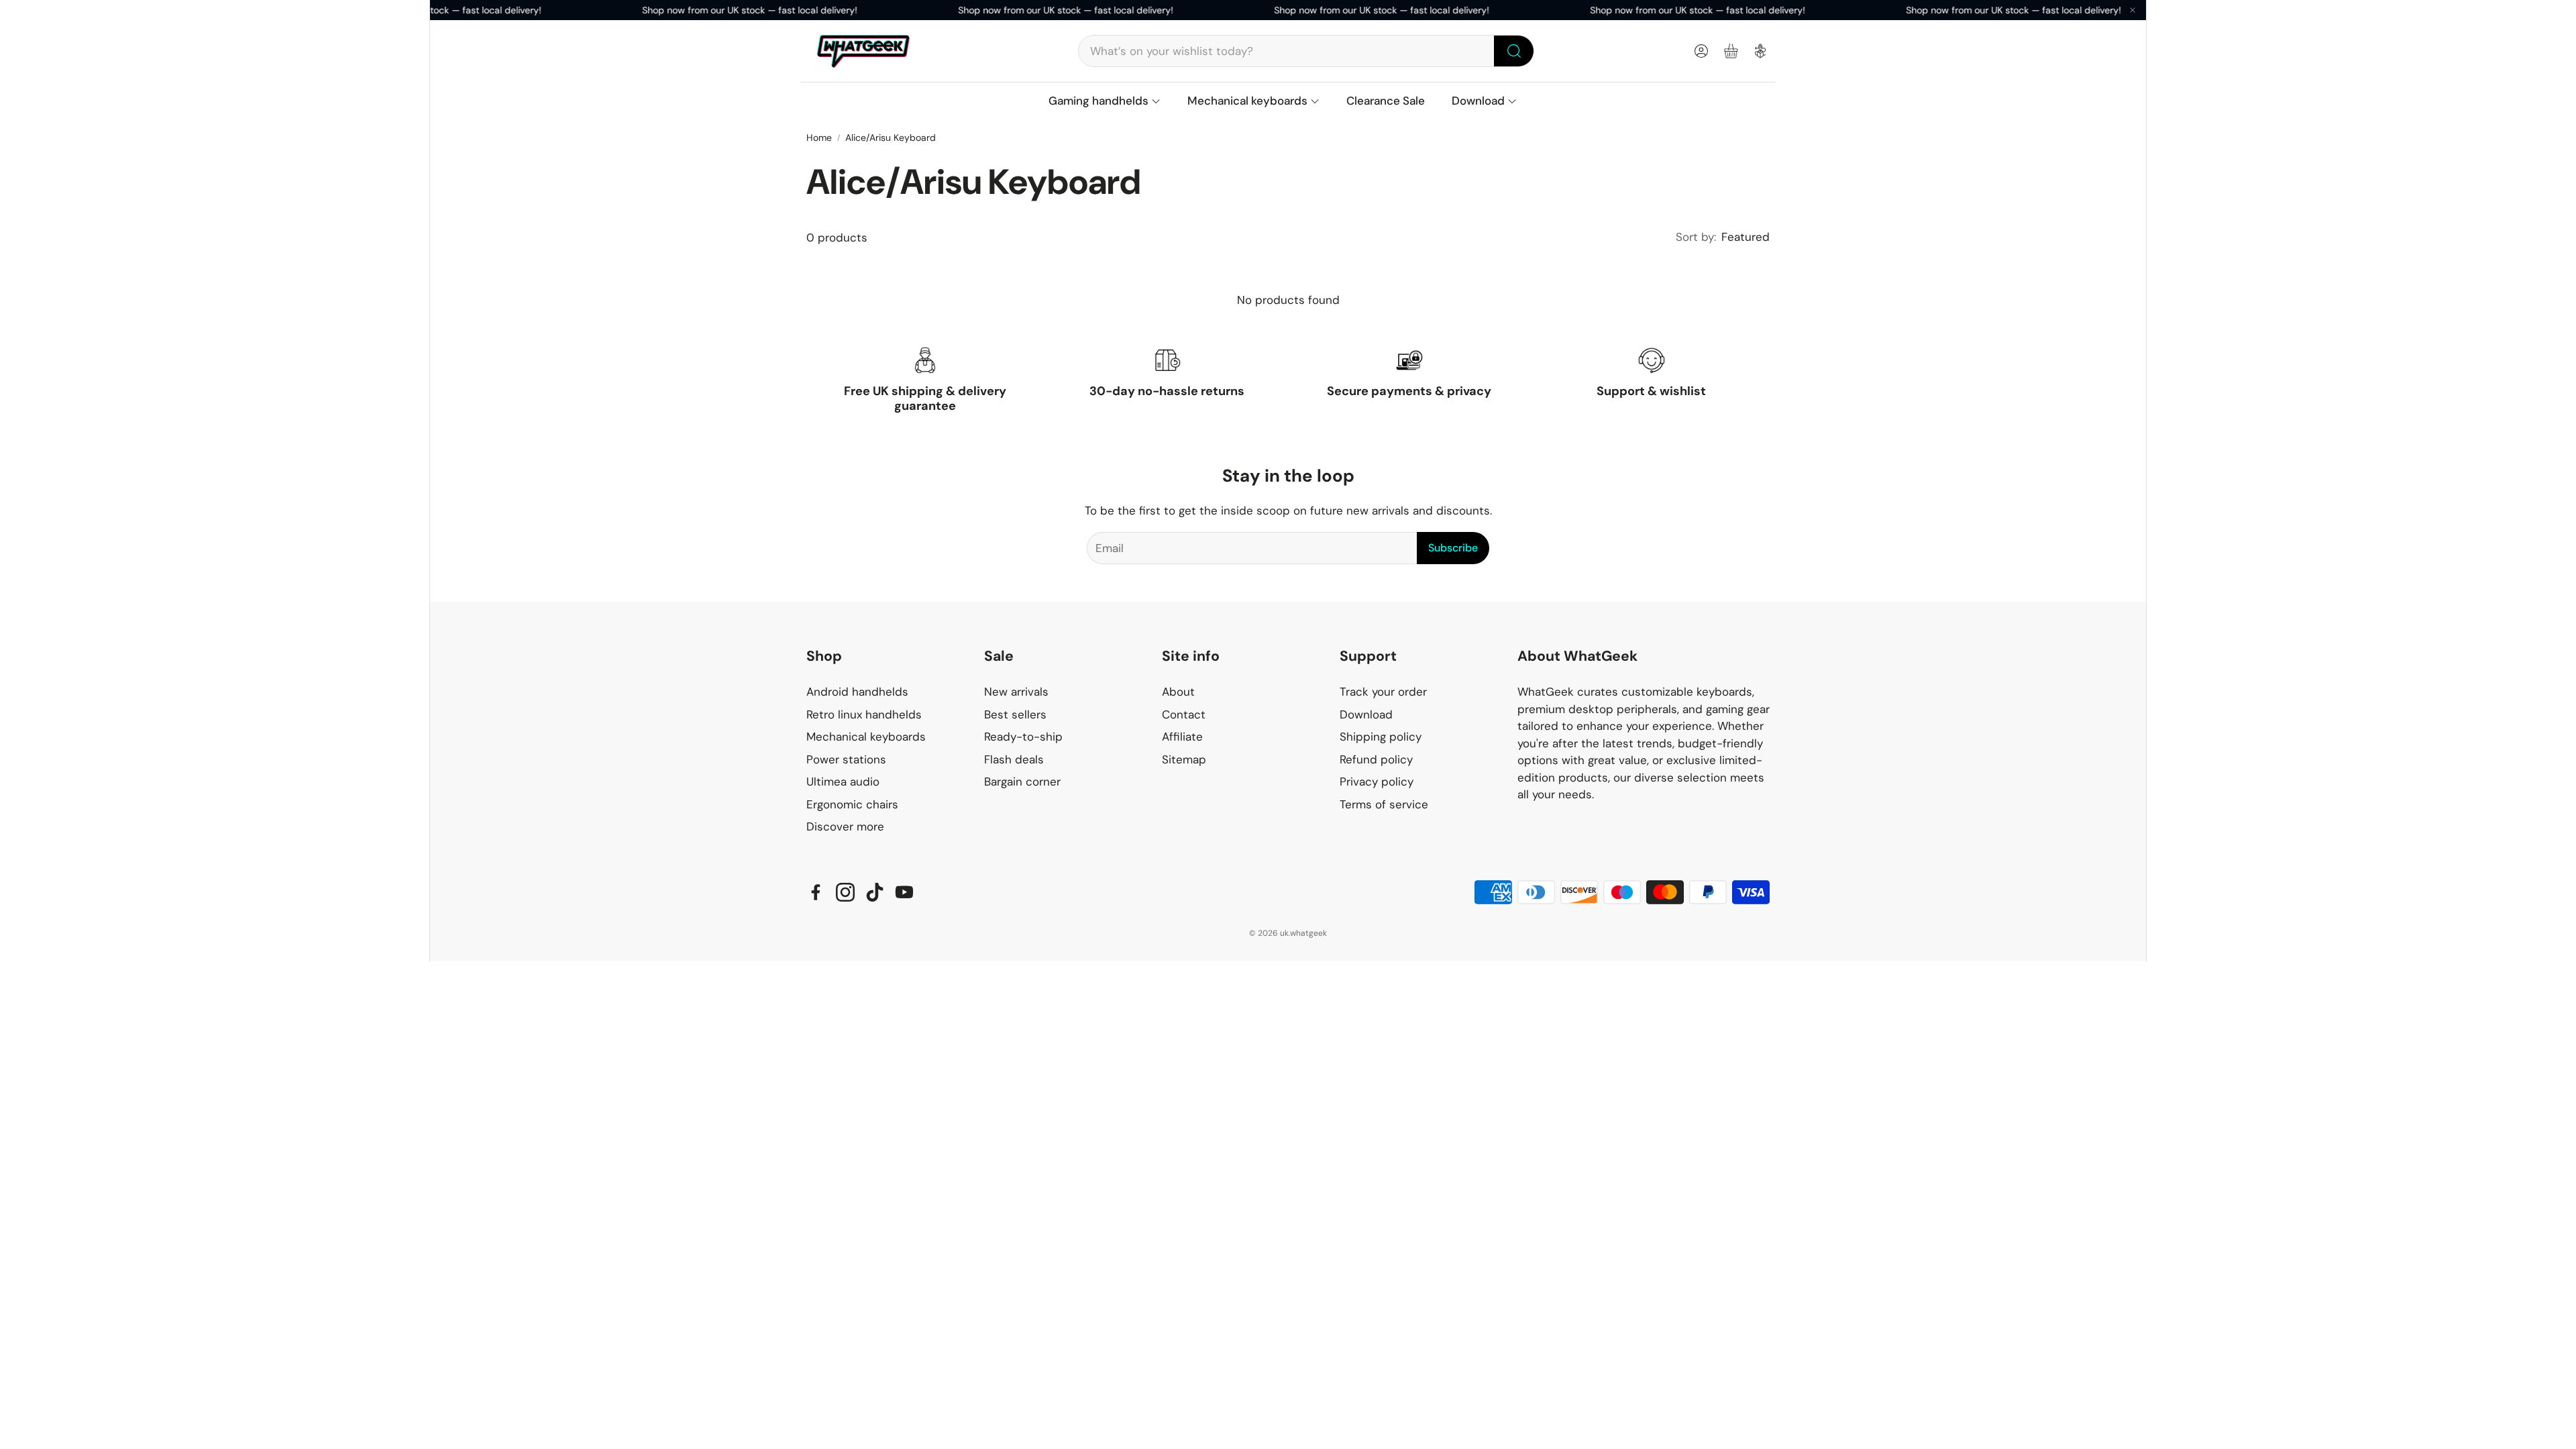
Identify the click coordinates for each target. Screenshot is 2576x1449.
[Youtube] (904, 892)
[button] (1306, 51)
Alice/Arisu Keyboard (891, 138)
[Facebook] (816, 892)
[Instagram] (845, 892)
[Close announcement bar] (2133, 10)
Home (819, 138)
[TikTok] (875, 892)
